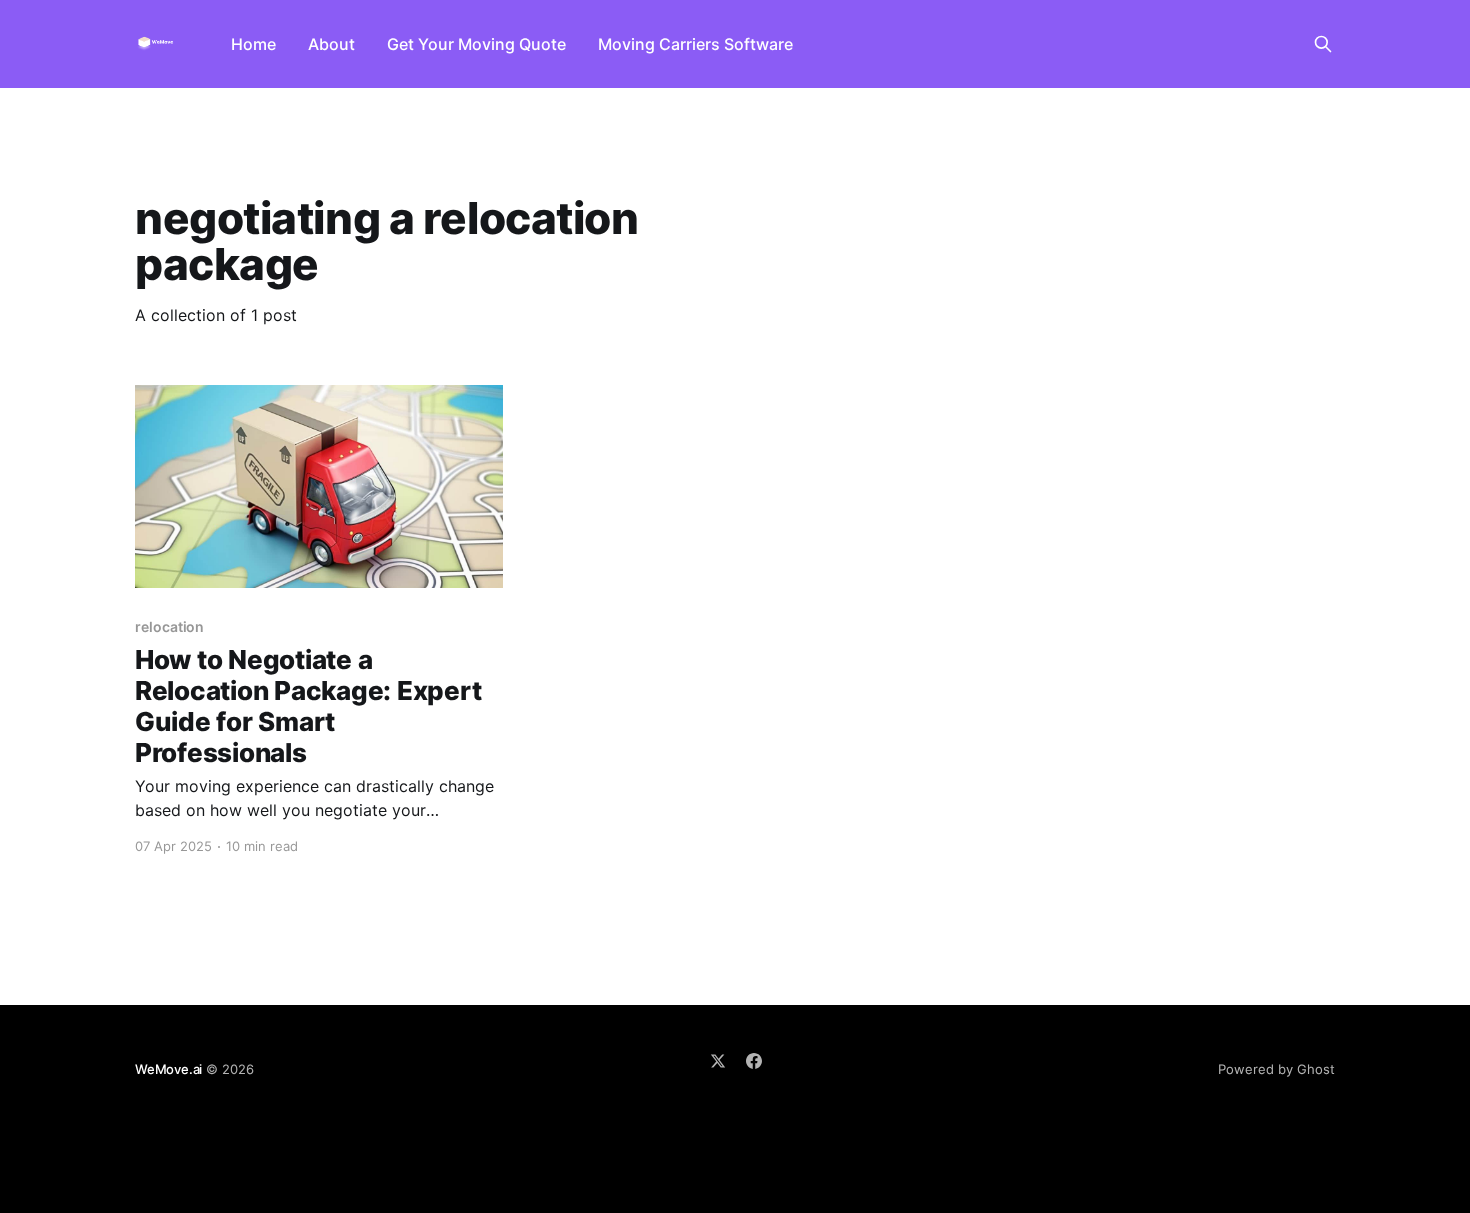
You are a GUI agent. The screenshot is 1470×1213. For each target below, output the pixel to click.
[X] (718, 1061)
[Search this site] (1323, 44)
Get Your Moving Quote (476, 44)
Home (253, 44)
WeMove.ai (168, 1069)
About (331, 44)
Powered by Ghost (1276, 1069)
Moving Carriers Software (695, 44)
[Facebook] (754, 1061)
